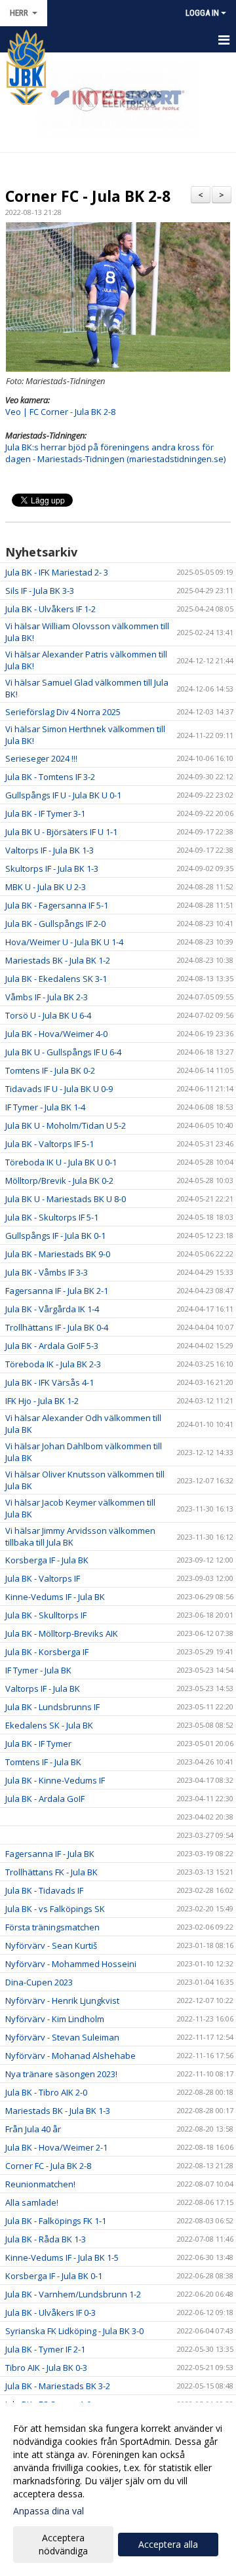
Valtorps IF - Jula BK (43, 1688)
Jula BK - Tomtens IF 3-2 (50, 777)
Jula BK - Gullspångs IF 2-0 (55, 924)
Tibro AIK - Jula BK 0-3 (46, 2368)
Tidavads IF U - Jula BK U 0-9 (59, 1089)
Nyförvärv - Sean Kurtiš (51, 1945)
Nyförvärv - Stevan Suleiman (62, 2037)
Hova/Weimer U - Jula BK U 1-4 (64, 942)
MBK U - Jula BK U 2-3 (46, 887)
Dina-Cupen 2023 (39, 1982)
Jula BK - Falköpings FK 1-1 (56, 2221)
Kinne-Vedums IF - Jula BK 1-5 (62, 2257)
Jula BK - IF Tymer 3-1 (45, 813)
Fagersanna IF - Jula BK (50, 1854)
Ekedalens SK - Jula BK (49, 1725)
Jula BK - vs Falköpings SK (55, 1909)
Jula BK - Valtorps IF (43, 1578)
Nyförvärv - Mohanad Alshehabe (70, 2056)
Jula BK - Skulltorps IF (46, 1615)
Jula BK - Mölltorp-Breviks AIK (62, 1633)
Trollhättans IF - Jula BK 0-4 (57, 1327)
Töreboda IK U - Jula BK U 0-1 (61, 1162)
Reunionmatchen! (40, 2184)
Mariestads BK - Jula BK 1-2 (58, 960)
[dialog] (118, 2489)
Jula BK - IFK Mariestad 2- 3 (57, 572)
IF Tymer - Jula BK (38, 1670)
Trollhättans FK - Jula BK (51, 1872)
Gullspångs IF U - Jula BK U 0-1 (63, 795)
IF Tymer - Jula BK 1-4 (45, 1107)
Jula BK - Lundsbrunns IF (52, 1707)
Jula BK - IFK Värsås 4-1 (49, 1382)
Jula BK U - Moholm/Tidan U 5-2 (66, 1125)
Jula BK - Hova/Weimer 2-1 (56, 2147)
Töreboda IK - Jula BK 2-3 (53, 1364)
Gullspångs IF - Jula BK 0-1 (55, 1236)
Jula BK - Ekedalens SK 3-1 (56, 979)
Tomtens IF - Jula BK (43, 1762)
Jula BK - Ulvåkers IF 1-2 (50, 609)
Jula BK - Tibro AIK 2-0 (46, 2092)
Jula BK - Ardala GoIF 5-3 (52, 1346)
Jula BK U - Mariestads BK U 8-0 (66, 1199)
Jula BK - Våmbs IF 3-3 (47, 1272)
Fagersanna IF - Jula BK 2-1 (57, 1291)
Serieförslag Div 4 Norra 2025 (63, 712)
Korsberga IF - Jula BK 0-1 (54, 2276)
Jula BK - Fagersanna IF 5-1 (57, 905)
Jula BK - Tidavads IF (44, 1890)
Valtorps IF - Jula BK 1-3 (49, 850)
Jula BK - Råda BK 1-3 (46, 2239)
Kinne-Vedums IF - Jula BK (55, 1597)
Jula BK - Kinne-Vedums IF (55, 1780)
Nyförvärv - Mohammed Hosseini (71, 1964)
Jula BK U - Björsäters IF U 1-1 (61, 832)
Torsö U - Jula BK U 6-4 (48, 1015)
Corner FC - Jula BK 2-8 (88, 196)
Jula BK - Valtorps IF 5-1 (49, 1144)
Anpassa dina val (49, 2511)
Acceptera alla (168, 2544)
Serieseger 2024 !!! (41, 758)
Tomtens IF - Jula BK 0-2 (50, 1070)
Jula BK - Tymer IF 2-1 (45, 2349)
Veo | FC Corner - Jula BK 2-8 (60, 412)
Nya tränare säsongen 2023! (61, 2074)
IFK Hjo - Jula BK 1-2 (42, 1401)
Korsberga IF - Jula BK (47, 1560)
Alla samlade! (32, 2202)
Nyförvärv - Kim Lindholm (55, 2019)
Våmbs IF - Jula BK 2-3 (47, 997)
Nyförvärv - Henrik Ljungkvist (62, 2000)
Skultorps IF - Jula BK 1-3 (52, 868)
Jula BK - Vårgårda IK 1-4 (52, 1309)
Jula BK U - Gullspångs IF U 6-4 (63, 1052)
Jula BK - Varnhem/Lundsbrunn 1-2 (73, 2294)
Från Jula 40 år (33, 2129)
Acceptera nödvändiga (63, 2544)
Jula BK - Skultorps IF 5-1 (52, 1217)
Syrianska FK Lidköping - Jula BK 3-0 (74, 2331)
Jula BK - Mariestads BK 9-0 (58, 1254)
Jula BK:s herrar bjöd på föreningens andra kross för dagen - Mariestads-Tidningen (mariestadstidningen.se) (115, 453)
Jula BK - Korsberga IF (47, 1652)
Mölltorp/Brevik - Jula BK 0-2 (59, 1181)
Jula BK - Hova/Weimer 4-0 (56, 1034)
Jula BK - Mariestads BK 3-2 (58, 2386)
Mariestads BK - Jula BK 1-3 (58, 2111)
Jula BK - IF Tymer (38, 1744)
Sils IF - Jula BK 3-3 (40, 591)
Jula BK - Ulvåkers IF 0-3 (50, 2313)
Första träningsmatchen (52, 1927)
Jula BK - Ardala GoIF (45, 1799)
